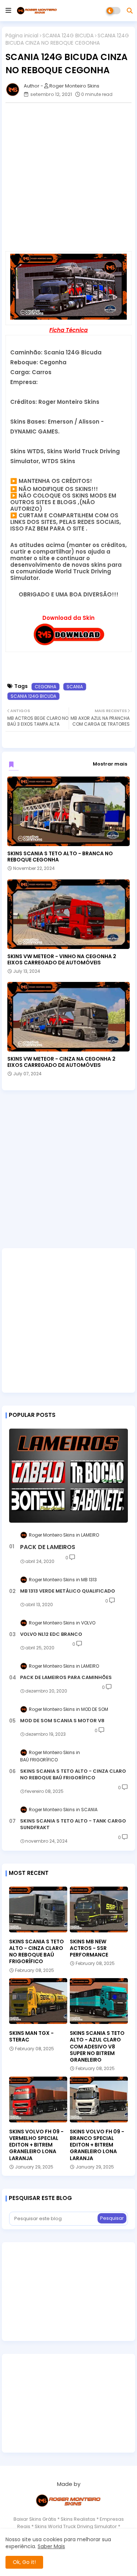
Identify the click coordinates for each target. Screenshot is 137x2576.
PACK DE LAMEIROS (48, 1547)
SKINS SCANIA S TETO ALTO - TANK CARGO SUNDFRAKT (73, 1824)
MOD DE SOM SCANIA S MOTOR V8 (62, 1721)
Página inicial (22, 36)
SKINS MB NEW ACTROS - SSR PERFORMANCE (89, 1948)
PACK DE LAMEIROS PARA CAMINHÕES (66, 1678)
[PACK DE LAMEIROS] (68, 1476)
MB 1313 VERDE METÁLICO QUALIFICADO (68, 1591)
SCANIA (75, 687)
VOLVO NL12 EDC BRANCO (51, 1634)
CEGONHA (45, 687)
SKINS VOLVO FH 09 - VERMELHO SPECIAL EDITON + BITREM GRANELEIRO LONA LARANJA (36, 2145)
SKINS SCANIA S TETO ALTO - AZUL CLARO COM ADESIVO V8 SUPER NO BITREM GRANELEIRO (97, 2046)
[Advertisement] (68, 177)
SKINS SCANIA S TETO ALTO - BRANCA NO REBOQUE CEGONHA (60, 857)
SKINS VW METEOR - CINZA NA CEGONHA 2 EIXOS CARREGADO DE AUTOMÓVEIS (61, 1062)
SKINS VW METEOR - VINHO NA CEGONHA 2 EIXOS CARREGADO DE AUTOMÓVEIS (62, 960)
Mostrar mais (110, 764)
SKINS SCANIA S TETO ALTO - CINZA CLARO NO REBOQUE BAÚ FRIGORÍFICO (73, 1775)
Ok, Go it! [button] (24, 2562)
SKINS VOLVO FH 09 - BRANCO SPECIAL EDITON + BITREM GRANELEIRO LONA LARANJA (97, 2145)
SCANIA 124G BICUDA (68, 36)
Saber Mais (51, 2546)
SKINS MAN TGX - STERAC (31, 2036)
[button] (130, 11)
